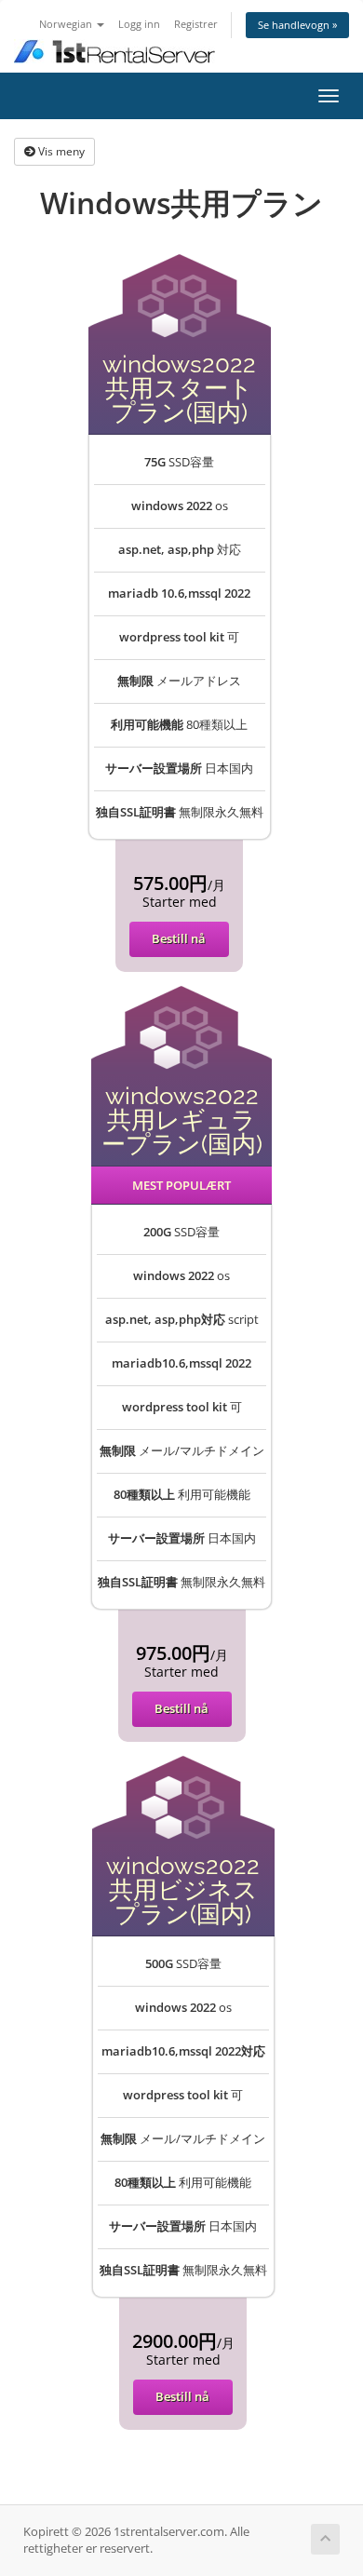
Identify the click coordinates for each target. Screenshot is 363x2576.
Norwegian (67, 24)
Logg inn (139, 24)
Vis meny (60, 151)
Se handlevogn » (297, 25)
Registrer (196, 24)
